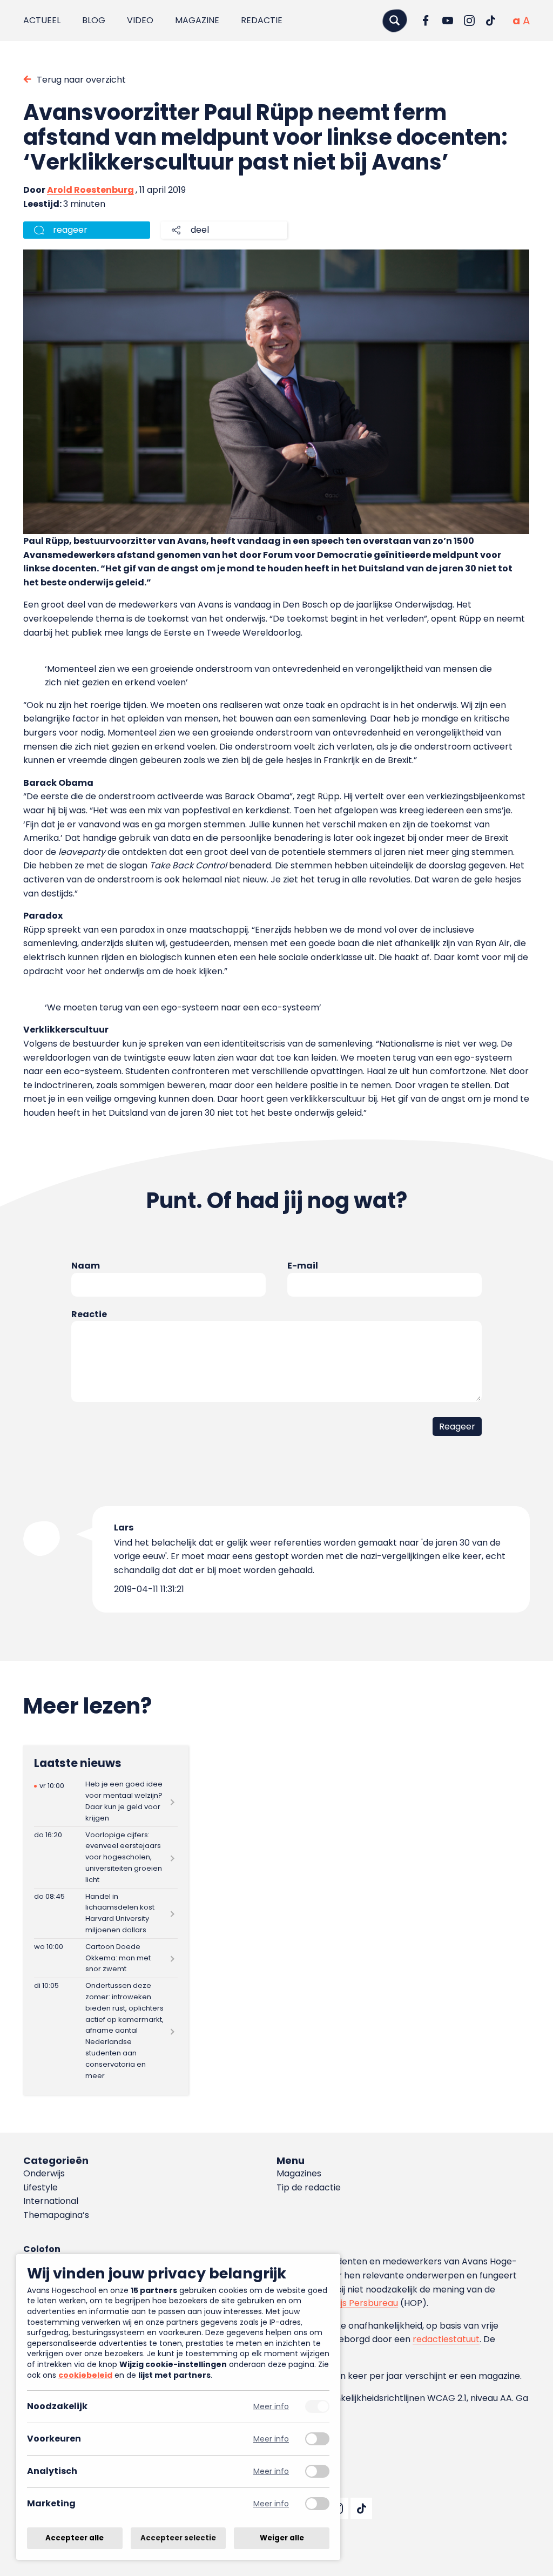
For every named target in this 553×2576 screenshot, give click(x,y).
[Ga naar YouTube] (448, 21)
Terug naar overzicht (81, 80)
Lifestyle (41, 2187)
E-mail (303, 1266)
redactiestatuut (446, 2339)
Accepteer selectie (178, 2538)
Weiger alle (282, 2538)
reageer (70, 230)
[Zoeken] (395, 20)
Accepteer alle (75, 2538)
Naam (86, 1266)
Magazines (299, 2173)
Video (140, 20)
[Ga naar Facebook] (426, 21)
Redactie (262, 20)
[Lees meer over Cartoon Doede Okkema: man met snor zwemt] (106, 1958)
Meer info (271, 2407)
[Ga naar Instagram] (469, 21)
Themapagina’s (56, 2215)
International (51, 2201)
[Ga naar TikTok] (491, 21)
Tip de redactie (309, 2187)
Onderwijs (44, 2173)
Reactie (89, 1314)
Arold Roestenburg (90, 190)
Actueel (42, 20)
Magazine (197, 20)
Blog (94, 20)
